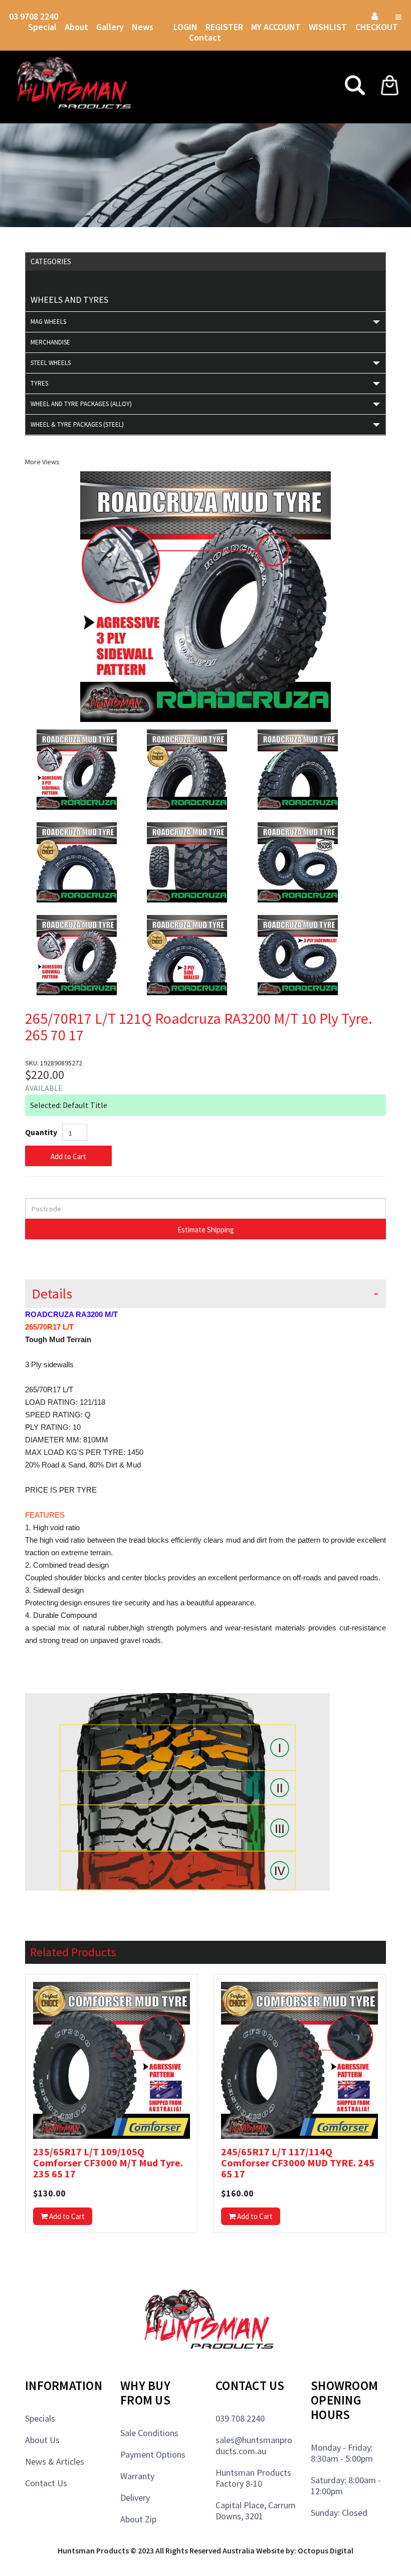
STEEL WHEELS (51, 363)
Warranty (137, 2476)
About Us (42, 2440)
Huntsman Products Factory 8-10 (253, 2478)
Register (224, 27)
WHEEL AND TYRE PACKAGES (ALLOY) (81, 404)
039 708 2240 (240, 2418)
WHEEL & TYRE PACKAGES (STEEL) (77, 424)
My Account (276, 27)
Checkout (377, 27)
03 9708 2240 (34, 16)
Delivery (135, 2498)
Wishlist (329, 27)
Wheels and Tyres (69, 300)
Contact (205, 37)
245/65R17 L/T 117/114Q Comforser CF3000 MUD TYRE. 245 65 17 (298, 2163)
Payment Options (153, 2454)
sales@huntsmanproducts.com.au (254, 2445)
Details (52, 1294)
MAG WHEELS (48, 322)
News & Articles (55, 2461)
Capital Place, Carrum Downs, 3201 (256, 2511)
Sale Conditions (149, 2433)
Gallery (110, 27)
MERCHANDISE (50, 342)
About (76, 27)
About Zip (138, 2519)
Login (185, 27)
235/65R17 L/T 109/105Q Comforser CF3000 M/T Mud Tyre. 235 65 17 (108, 2163)
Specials (40, 2418)
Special (42, 27)
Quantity (41, 1132)
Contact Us (46, 2483)
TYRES (39, 383)
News (143, 27)
